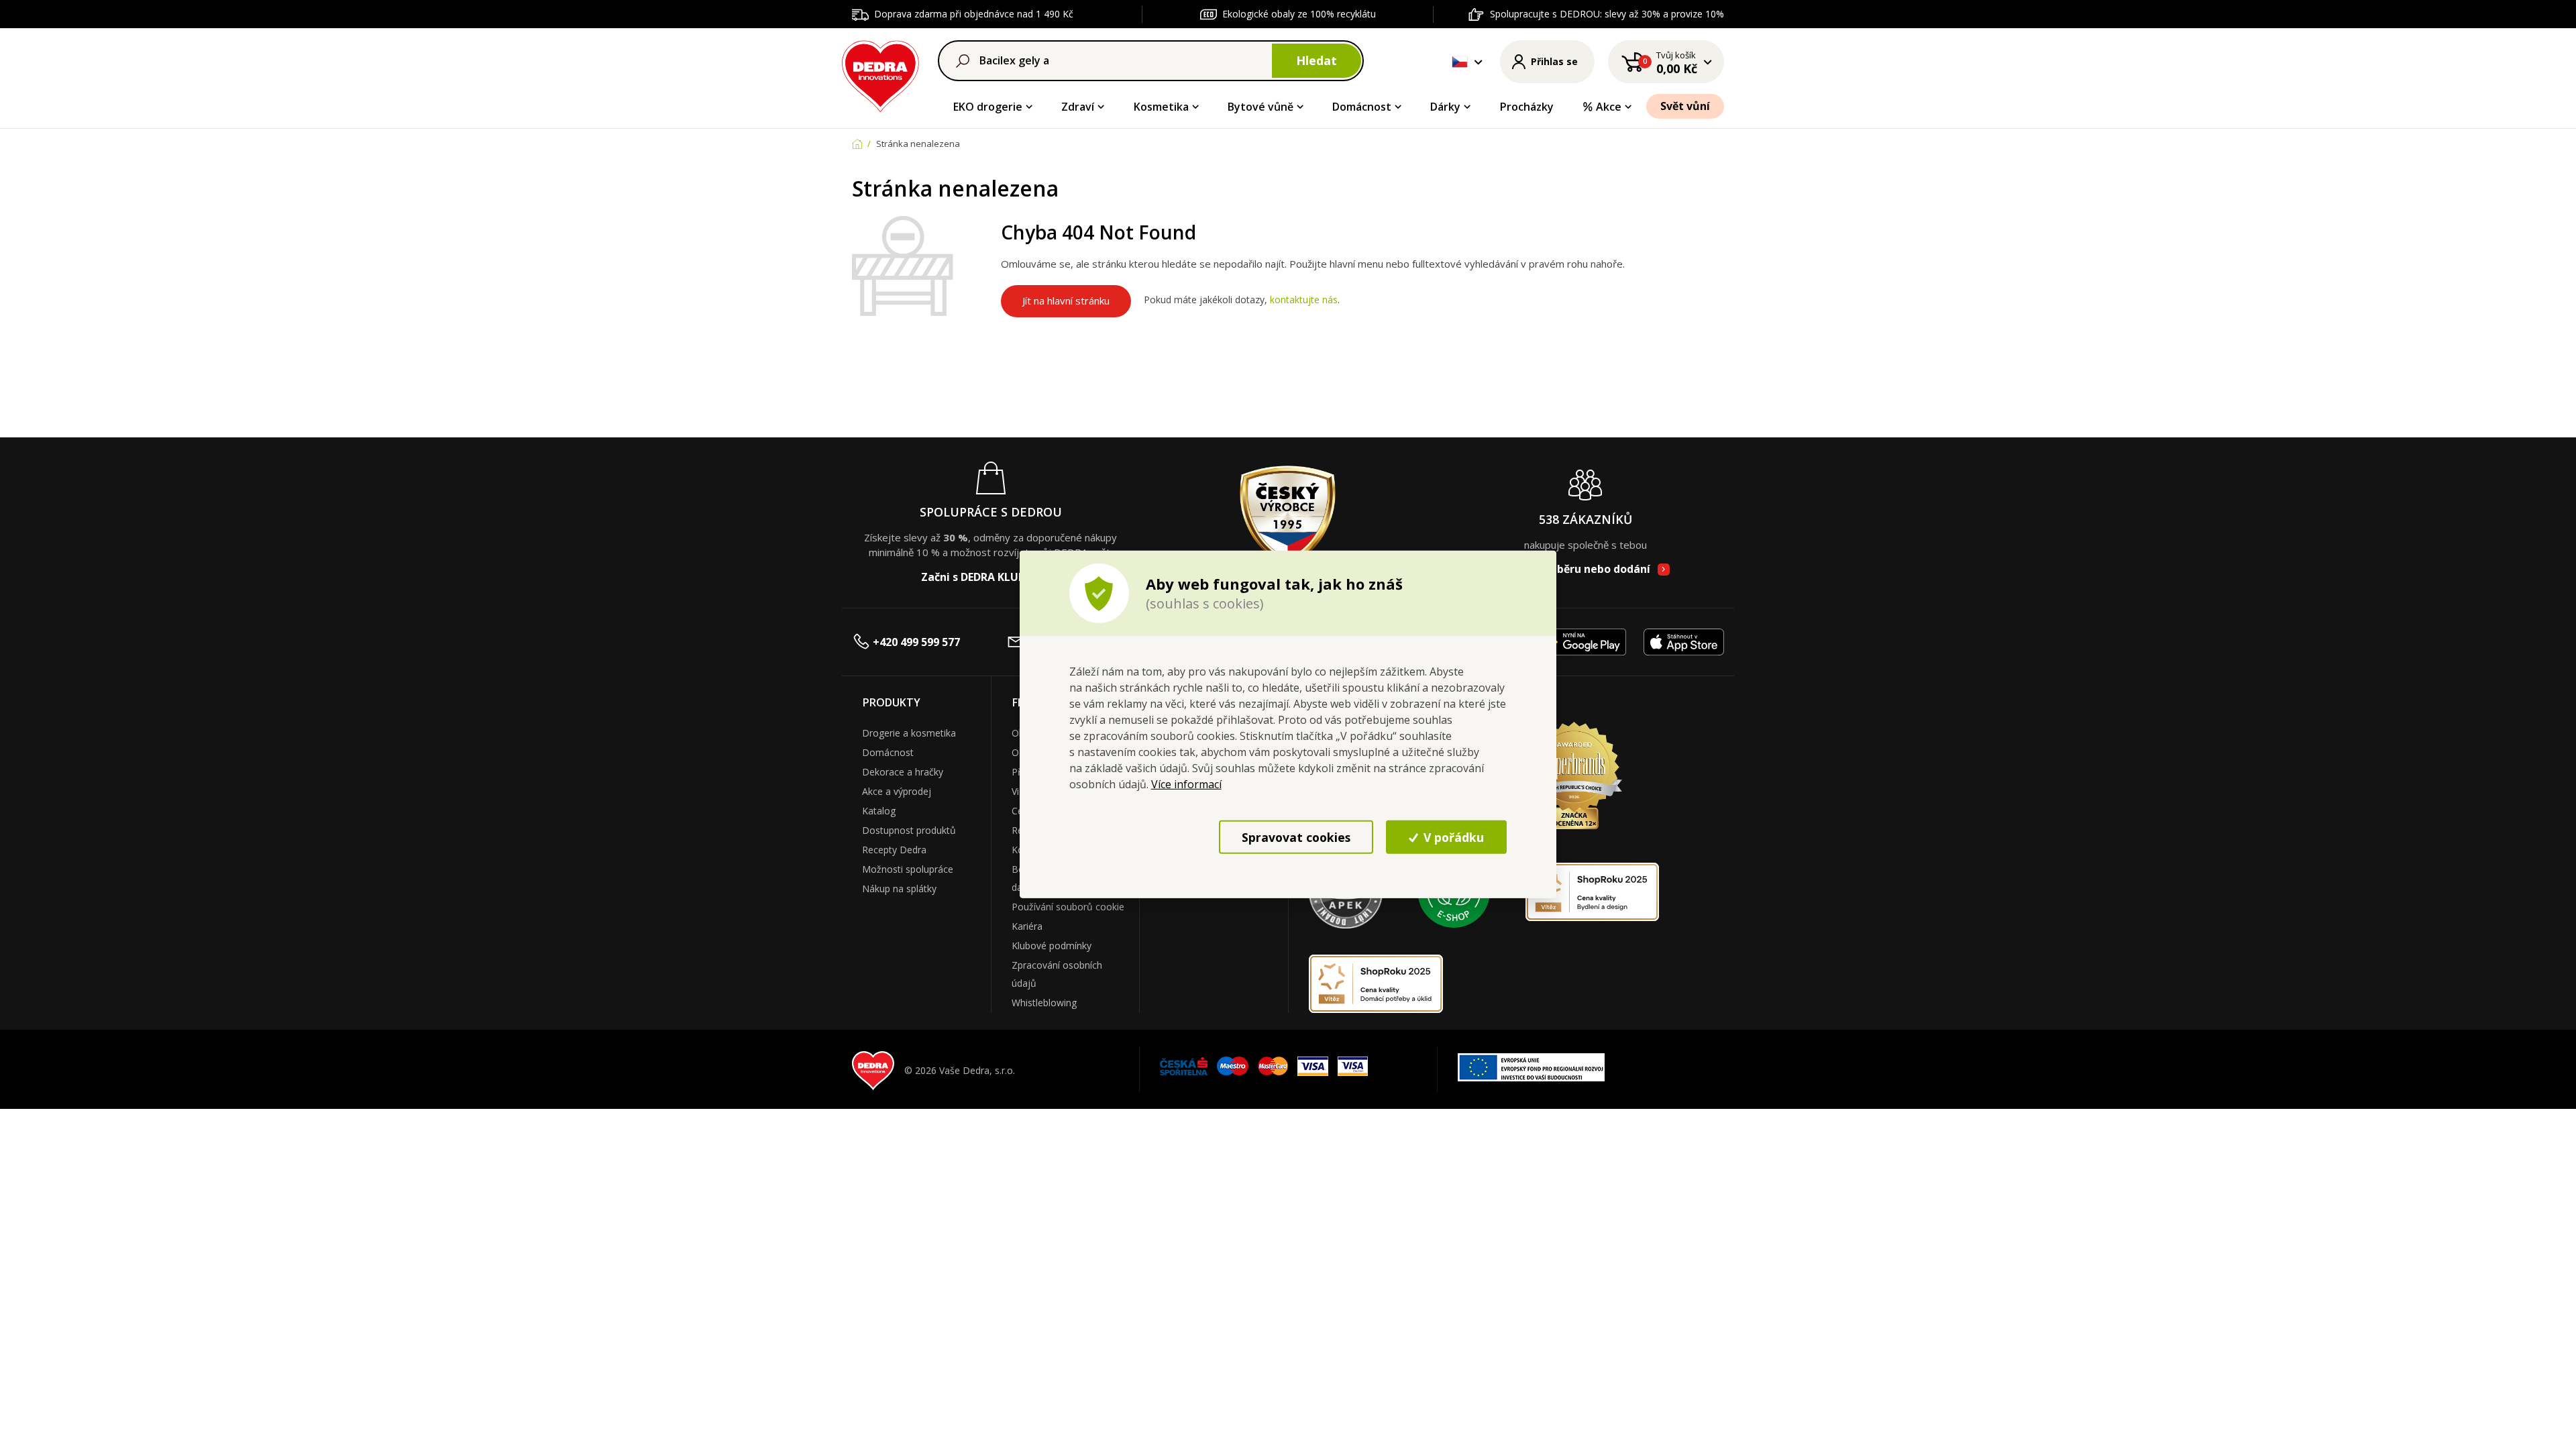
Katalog (879, 811)
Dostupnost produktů (909, 830)
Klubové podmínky (1052, 946)
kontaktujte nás (1304, 300)
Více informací (1186, 784)
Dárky (1445, 107)
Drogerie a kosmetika (909, 733)
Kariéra (1027, 926)
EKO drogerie (988, 107)
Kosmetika (1161, 107)
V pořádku (1452, 837)
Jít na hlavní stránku (1066, 301)
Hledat (1317, 60)
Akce (1609, 107)
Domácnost (1362, 107)
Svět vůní (1685, 106)
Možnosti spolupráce (908, 869)
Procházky (1527, 107)
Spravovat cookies (1296, 837)
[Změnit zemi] (1460, 62)
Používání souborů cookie (1068, 907)
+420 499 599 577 (916, 642)
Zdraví (1078, 107)
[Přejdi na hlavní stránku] (880, 74)
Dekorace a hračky (903, 772)
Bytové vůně (1260, 107)
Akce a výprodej (897, 791)
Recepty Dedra (894, 850)
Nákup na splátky (899, 889)
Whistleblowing (1044, 1003)
